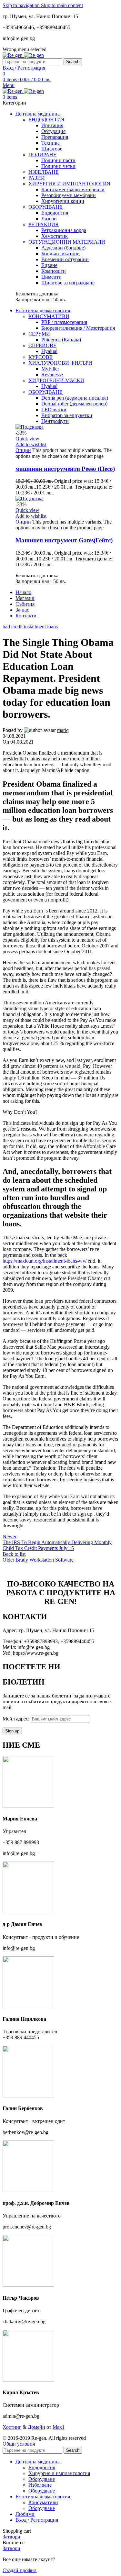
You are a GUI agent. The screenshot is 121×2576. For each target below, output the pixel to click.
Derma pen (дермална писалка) (75, 398)
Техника (50, 143)
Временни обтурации (65, 259)
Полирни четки (58, 166)
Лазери (49, 219)
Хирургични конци (63, 201)
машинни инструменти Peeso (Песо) (65, 469)
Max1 (59, 2427)
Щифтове (52, 149)
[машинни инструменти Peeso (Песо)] (30, 427)
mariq (63, 730)
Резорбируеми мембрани (69, 195)
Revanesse (52, 375)
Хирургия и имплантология (59, 2473)
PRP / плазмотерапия (64, 322)
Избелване (40, 2485)
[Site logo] (13, 55)
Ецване (49, 265)
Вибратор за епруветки (67, 415)
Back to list (14, 1554)
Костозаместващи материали (73, 189)
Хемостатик (55, 236)
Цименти (51, 277)
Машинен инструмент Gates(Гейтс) (64, 540)
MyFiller (50, 369)
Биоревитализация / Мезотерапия (78, 328)
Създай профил (20, 2570)
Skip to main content (62, 5)
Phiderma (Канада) (61, 340)
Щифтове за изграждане (68, 283)
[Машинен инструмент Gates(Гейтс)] (30, 498)
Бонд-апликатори (60, 254)
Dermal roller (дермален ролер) (74, 404)
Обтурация (53, 131)
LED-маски (54, 409)
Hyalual (49, 351)
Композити (54, 271)
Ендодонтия (55, 213)
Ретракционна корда (64, 230)
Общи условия (19, 2444)
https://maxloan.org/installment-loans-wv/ (45, 1261)
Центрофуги (55, 421)
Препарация (55, 137)
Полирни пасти (58, 160)
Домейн (36, 2427)
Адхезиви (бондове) (63, 248)
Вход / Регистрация (37, 2520)
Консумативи (43, 2502)
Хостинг (12, 2427)
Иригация (52, 125)
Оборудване (42, 2479)
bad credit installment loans (30, 627)
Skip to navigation (22, 5)
